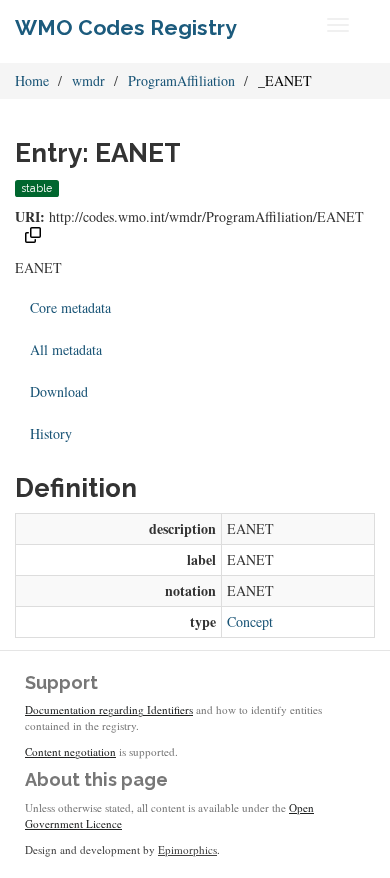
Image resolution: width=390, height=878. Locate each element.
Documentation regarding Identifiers (109, 709)
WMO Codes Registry (126, 27)
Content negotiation (70, 751)
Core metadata (70, 307)
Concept (250, 621)
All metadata (66, 349)
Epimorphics (187, 849)
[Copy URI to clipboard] (33, 237)
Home (32, 80)
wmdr (88, 80)
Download (59, 391)
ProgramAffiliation (181, 80)
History (51, 433)
